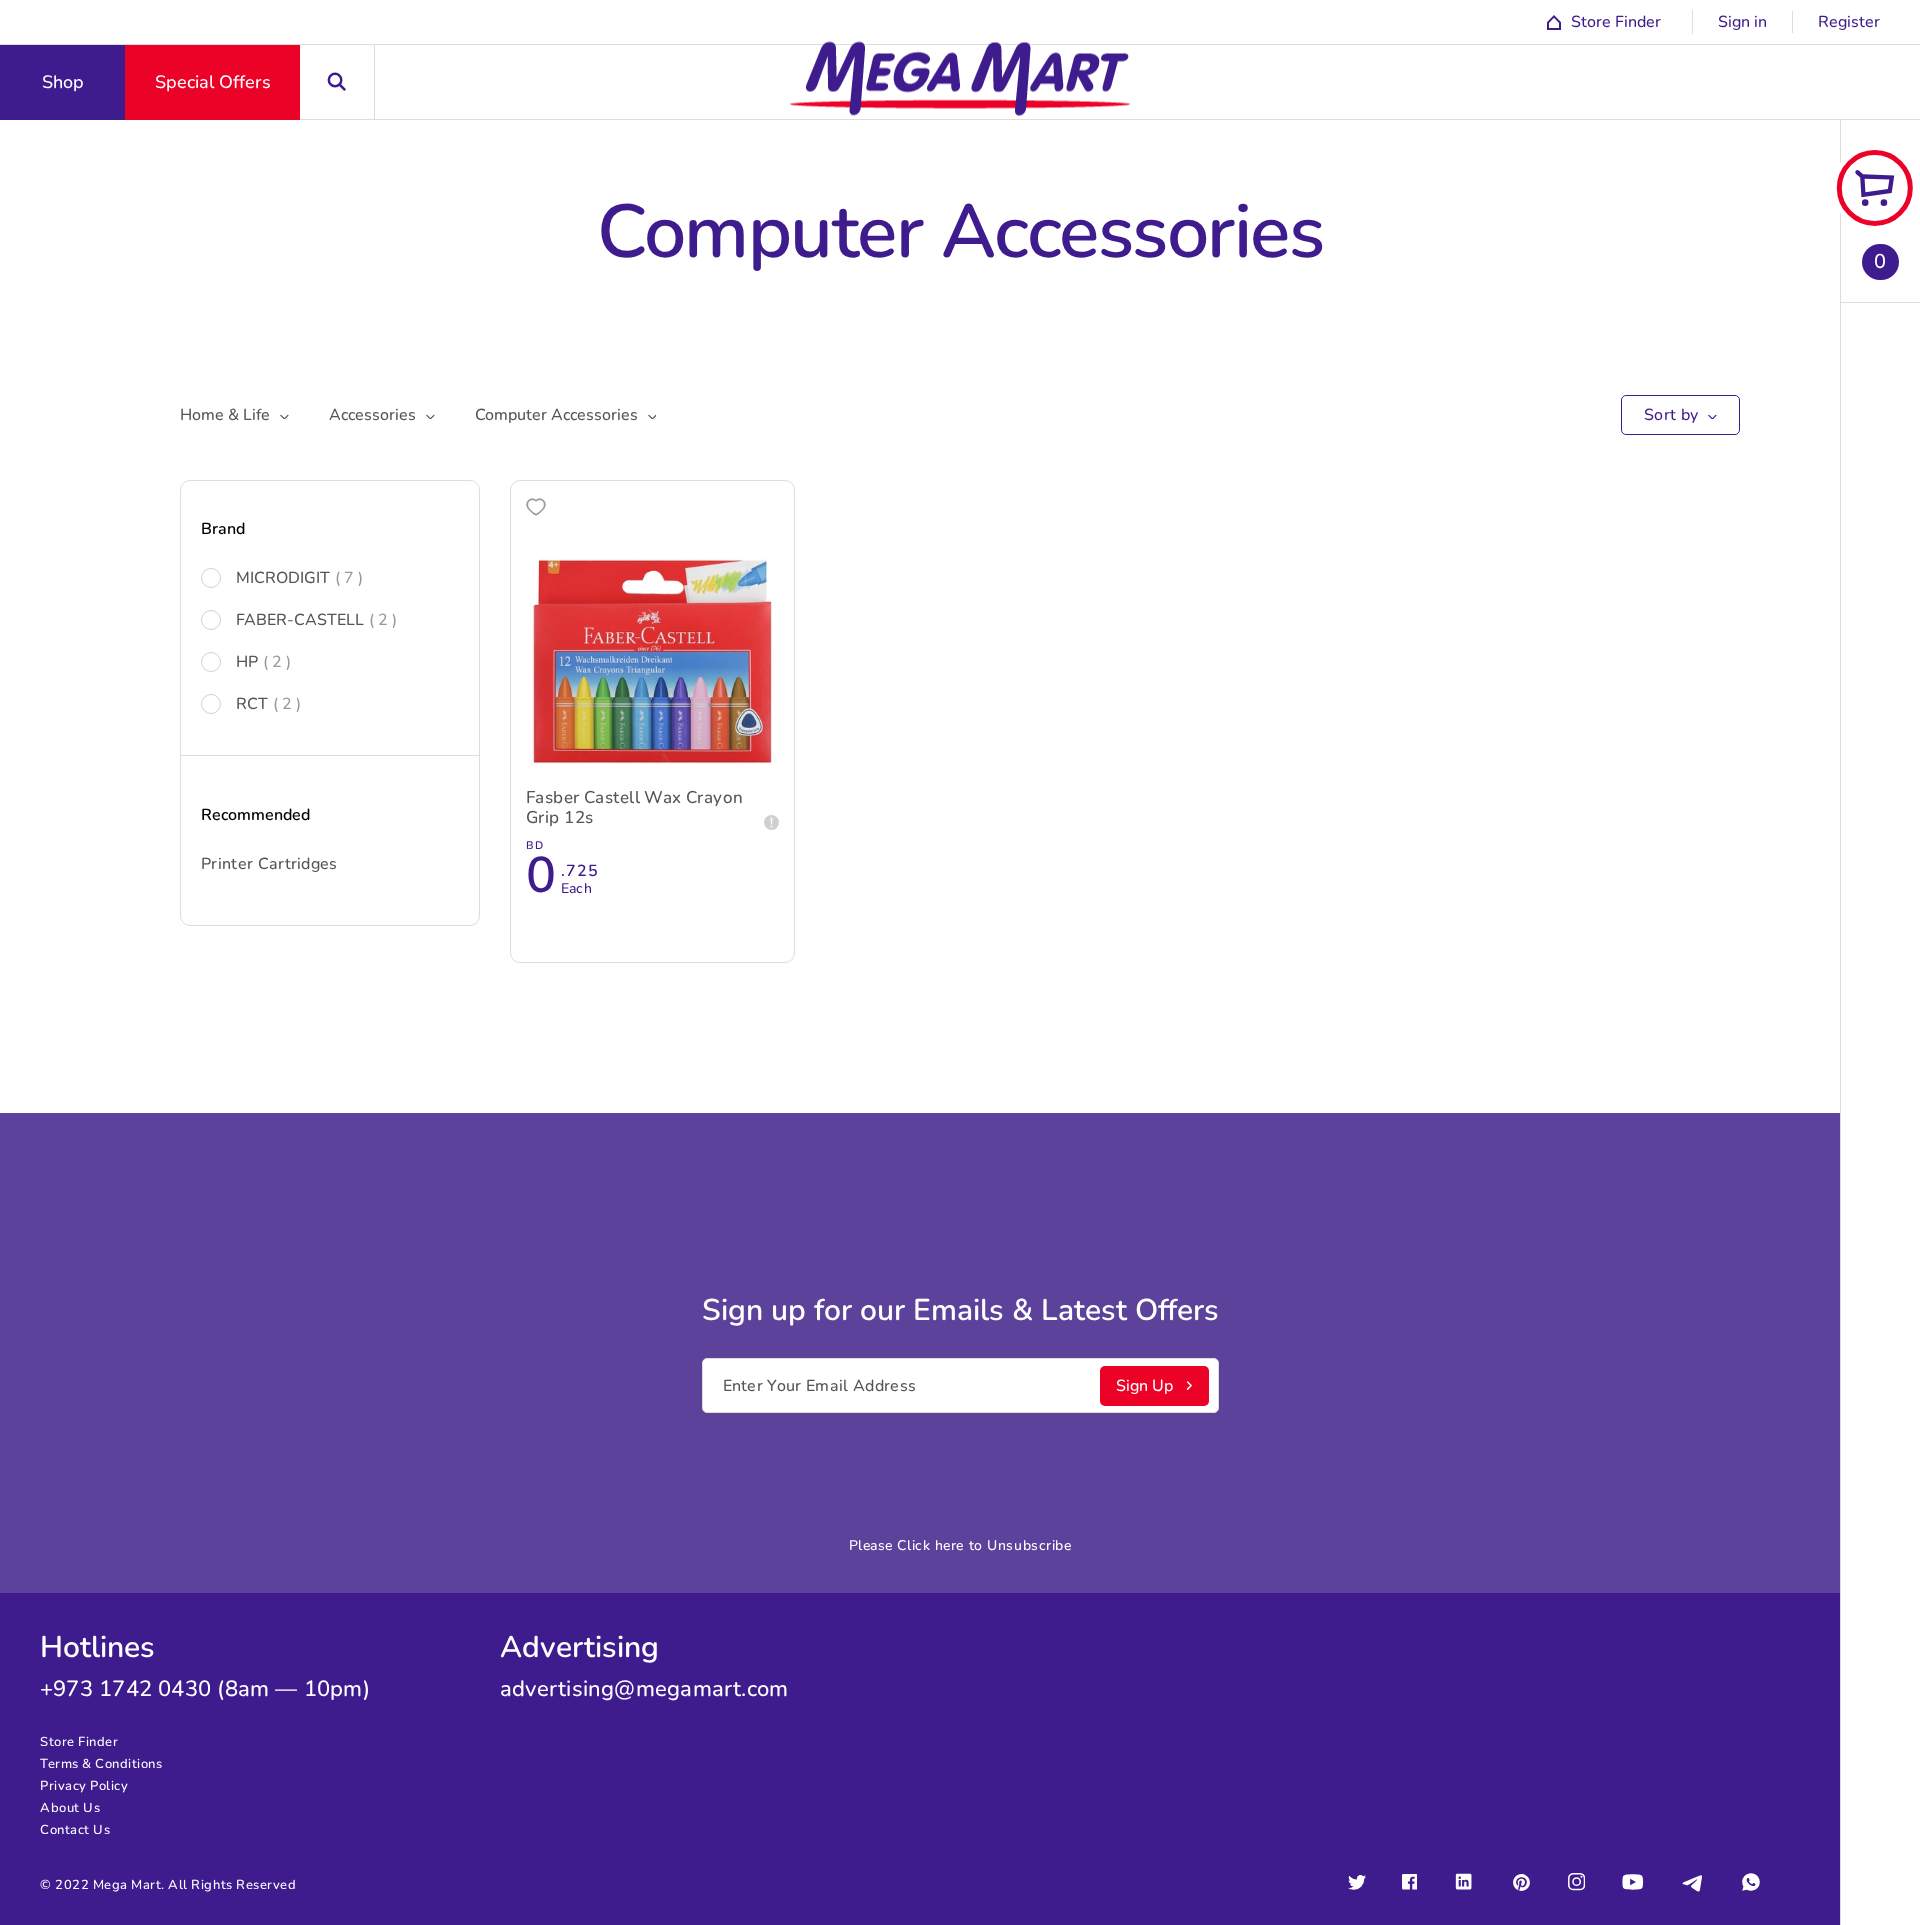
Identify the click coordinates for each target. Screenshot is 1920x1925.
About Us (70, 1808)
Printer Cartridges (269, 864)
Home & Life (225, 415)
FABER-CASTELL (316, 620)
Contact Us (75, 1830)
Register (1849, 22)
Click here (930, 1545)
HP (263, 662)
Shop (63, 82)
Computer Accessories (556, 415)
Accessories (372, 415)
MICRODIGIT (299, 578)
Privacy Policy (84, 1786)
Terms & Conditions (101, 1764)
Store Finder (79, 1742)
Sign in (1742, 22)
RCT (268, 704)
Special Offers (213, 82)
